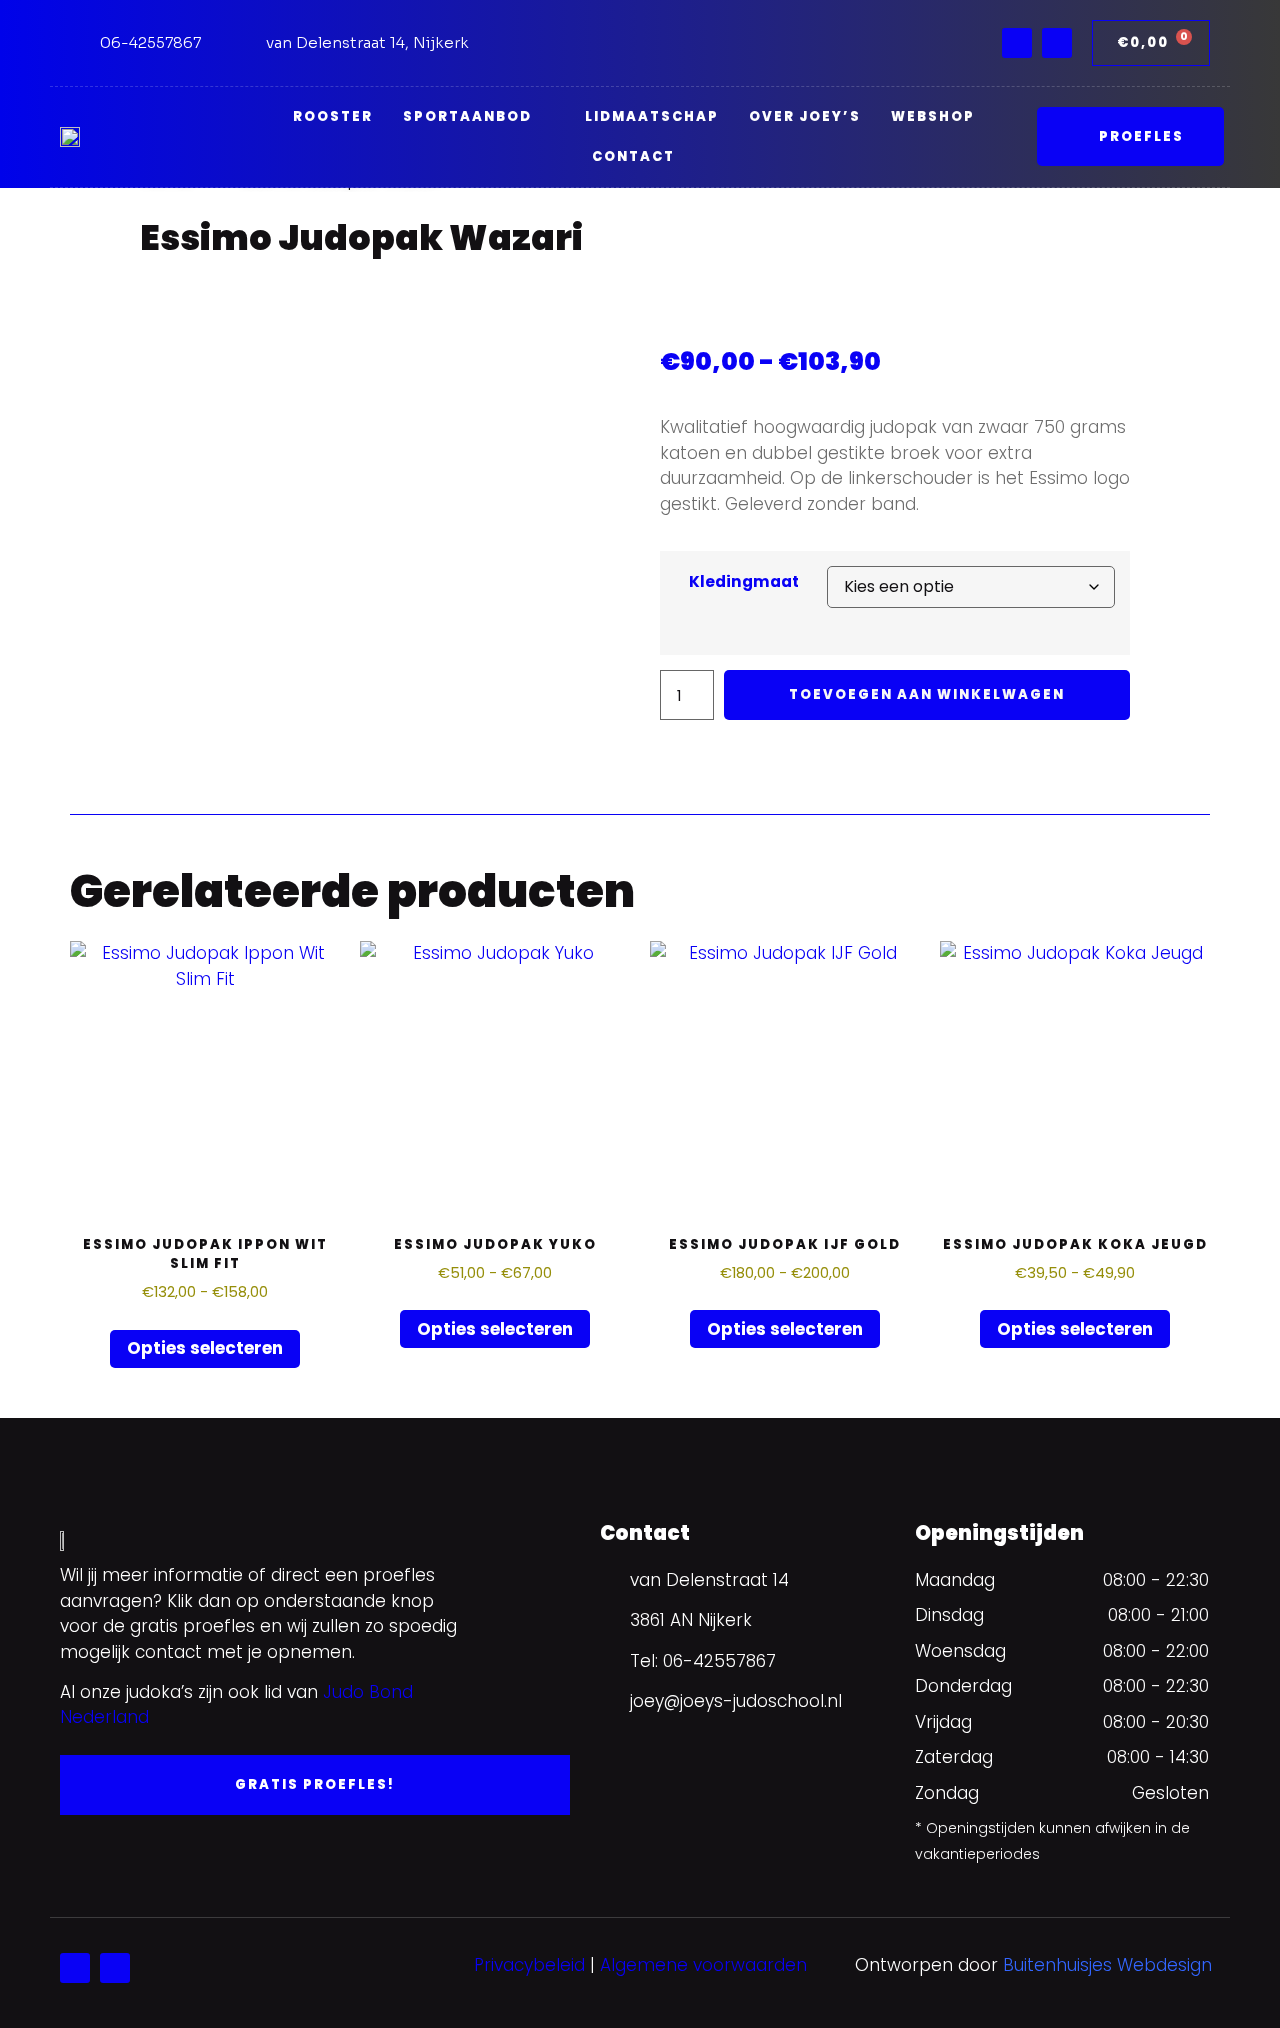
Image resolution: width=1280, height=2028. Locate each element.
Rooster (333, 116)
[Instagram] (1057, 43)
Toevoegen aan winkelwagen (927, 694)
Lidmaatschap (652, 116)
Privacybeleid (529, 1965)
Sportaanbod (467, 116)
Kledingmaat (744, 581)
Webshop (933, 116)
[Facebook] (1017, 43)
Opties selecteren (205, 1348)
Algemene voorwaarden (703, 1965)
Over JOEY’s (805, 116)
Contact (633, 156)
